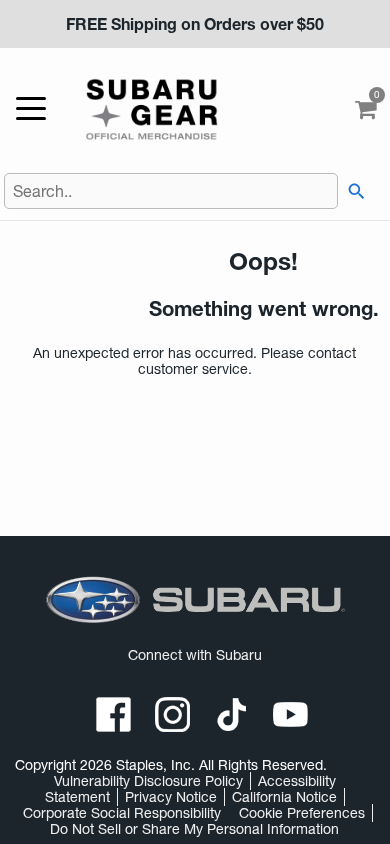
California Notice (284, 797)
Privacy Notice (171, 797)
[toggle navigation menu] (36, 109)
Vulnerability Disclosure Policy (148, 781)
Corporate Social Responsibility (122, 813)
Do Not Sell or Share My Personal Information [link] (194, 829)
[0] (365, 114)
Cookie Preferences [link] (302, 813)
